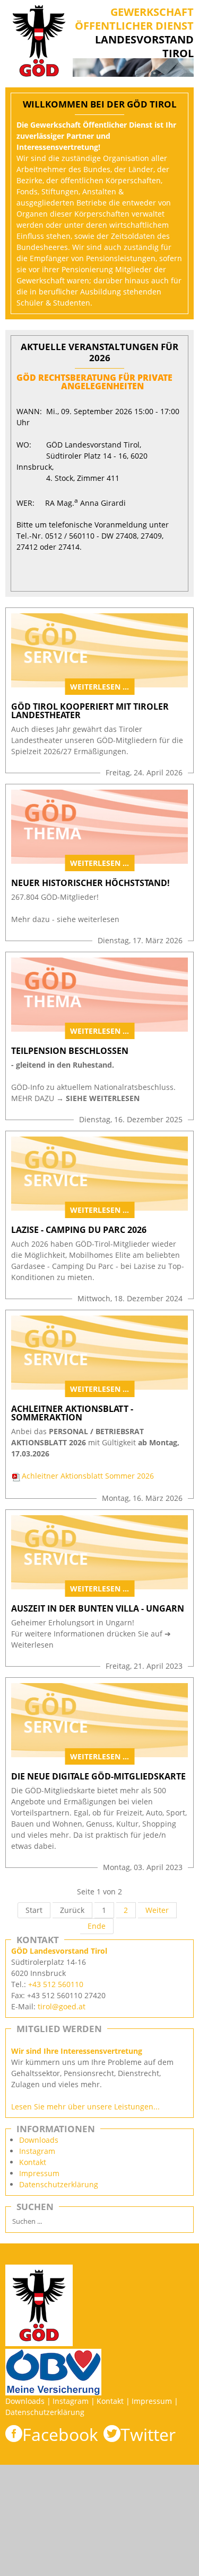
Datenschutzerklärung (59, 2184)
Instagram (37, 2151)
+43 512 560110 (56, 1984)
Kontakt (33, 2162)
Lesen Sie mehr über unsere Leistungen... (85, 2107)
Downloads (39, 2140)
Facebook (60, 2434)
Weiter (157, 1910)
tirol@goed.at (62, 2006)
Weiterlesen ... (99, 687)
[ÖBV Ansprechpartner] (53, 2354)
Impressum (39, 2173)
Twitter (148, 2434)
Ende (97, 1926)
